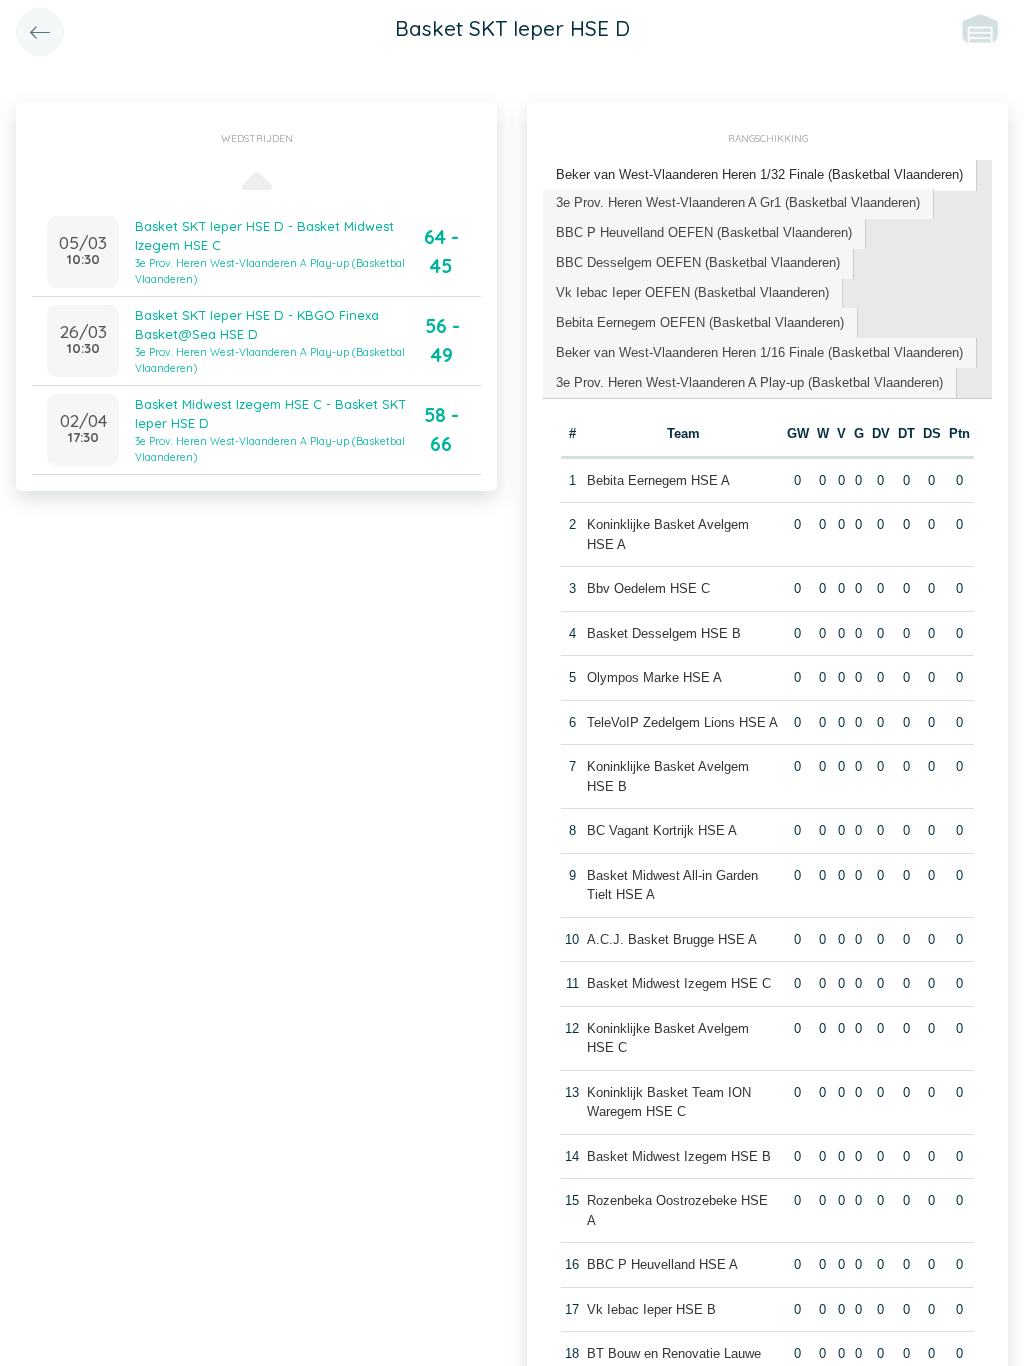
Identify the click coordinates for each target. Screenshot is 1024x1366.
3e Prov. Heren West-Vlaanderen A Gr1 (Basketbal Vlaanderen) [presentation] (738, 202)
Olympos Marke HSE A (654, 677)
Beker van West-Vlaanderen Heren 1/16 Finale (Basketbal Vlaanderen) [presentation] (759, 352)
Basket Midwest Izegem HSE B (679, 1156)
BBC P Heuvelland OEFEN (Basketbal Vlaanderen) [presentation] (704, 232)
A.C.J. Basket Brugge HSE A (672, 939)
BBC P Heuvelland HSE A (662, 1264)
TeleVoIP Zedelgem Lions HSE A (682, 722)
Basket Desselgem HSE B (664, 633)
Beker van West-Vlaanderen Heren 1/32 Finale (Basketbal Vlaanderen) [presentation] (759, 174)
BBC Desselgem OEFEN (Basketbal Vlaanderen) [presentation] (698, 262)
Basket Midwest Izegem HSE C (679, 983)
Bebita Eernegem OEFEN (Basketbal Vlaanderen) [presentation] (700, 322)
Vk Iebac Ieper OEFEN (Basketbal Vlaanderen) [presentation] (692, 292)
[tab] (760, 175)
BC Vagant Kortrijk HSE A (662, 830)
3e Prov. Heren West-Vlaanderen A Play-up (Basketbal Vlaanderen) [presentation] (749, 382)
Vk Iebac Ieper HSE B (651, 1309)
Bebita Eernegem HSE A (658, 480)
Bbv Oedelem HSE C (648, 588)
